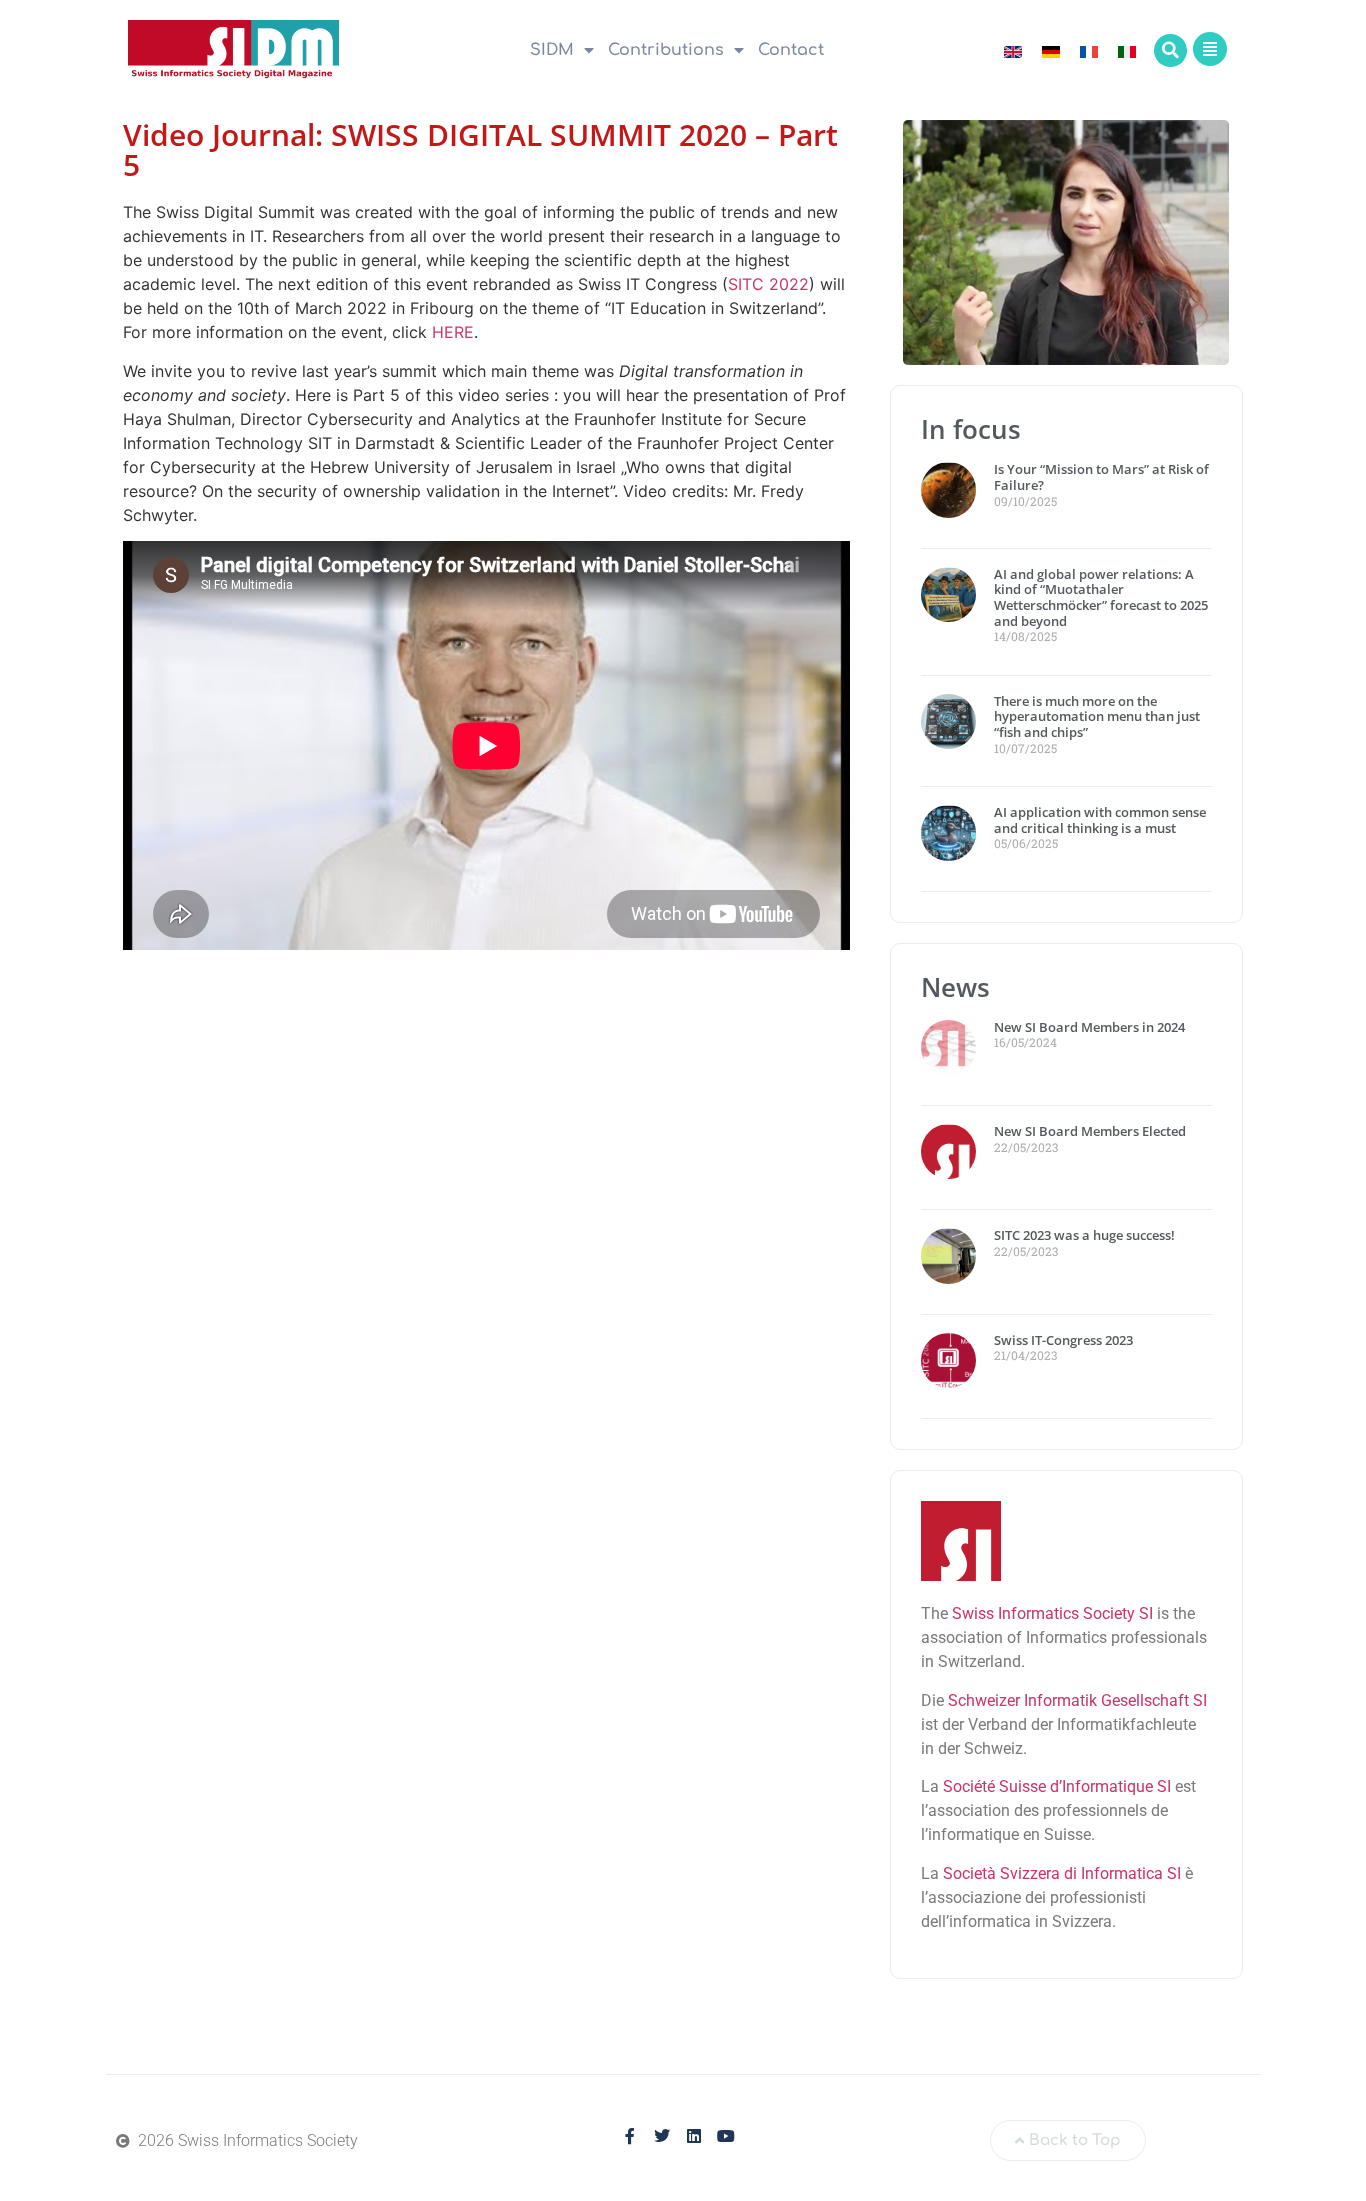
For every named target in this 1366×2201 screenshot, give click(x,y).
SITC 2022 (768, 284)
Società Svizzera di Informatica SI (1062, 1873)
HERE (453, 332)
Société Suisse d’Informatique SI (1057, 1786)
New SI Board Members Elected (1090, 1131)
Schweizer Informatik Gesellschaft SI (1077, 1700)
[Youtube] (726, 2136)
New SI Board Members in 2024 (1089, 1027)
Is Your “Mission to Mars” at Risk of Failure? (1101, 477)
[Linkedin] (694, 2136)
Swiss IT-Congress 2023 (1063, 1340)
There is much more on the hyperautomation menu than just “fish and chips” (1097, 716)
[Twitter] (662, 2136)
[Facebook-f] (630, 2136)
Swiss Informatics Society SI (1052, 1613)
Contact (791, 50)
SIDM (552, 50)
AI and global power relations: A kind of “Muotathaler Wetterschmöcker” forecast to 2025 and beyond (1101, 597)
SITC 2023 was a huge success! (1086, 1235)
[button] (1170, 50)
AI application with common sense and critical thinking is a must (1100, 820)
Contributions (666, 50)
